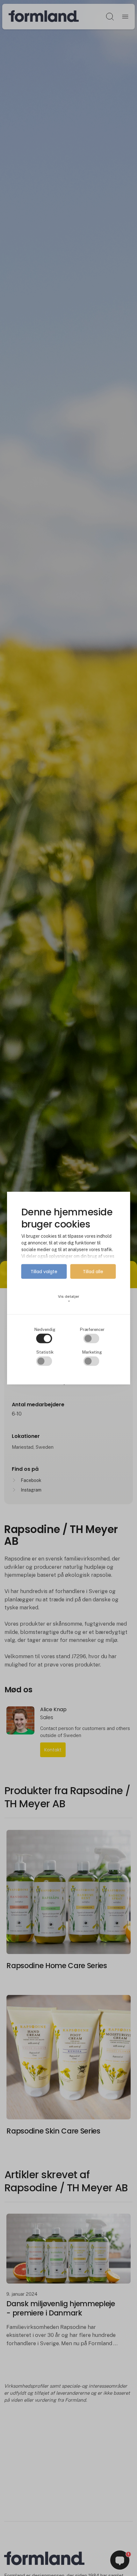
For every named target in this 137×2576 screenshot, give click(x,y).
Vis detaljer (69, 1299)
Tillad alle (93, 1272)
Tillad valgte (44, 1272)
